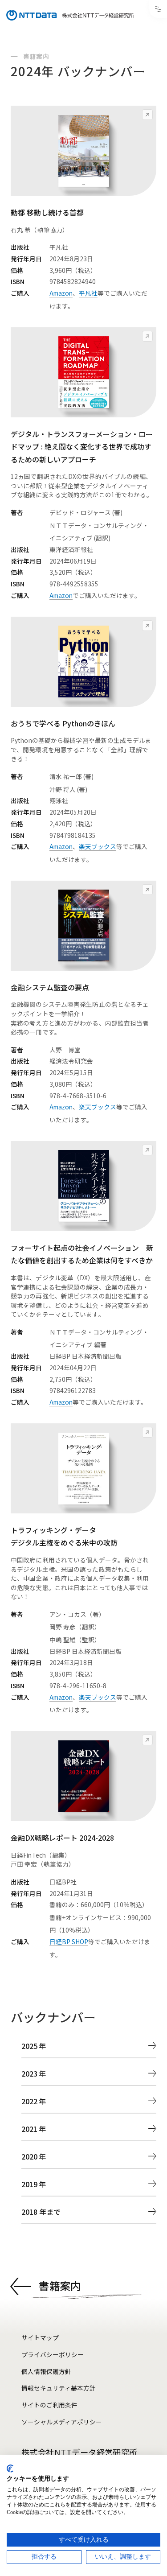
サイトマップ (40, 2337)
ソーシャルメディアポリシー (62, 2422)
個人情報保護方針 (46, 2371)
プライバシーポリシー (53, 2354)
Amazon (61, 293)
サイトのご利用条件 (49, 2405)
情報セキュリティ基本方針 (59, 2388)
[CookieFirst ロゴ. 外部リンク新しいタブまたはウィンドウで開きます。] (10, 2469)
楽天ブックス (98, 846)
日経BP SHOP (69, 1941)
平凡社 (88, 293)
